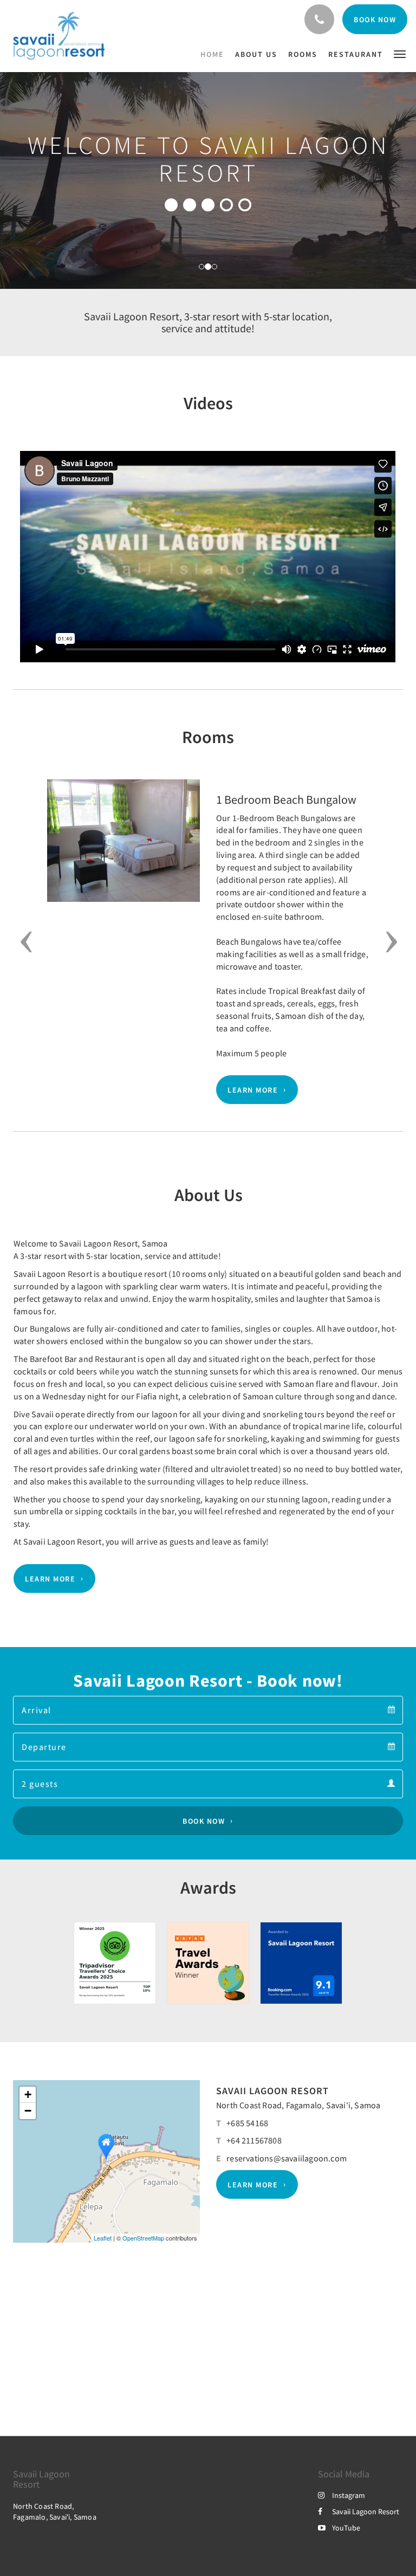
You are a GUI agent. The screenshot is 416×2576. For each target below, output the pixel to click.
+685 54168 (247, 2123)
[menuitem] (215, 54)
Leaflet (103, 2238)
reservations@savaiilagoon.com (287, 2158)
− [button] (28, 2111)
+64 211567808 (254, 2140)
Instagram (349, 2495)
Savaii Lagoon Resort (366, 2512)
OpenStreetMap (143, 2238)
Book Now (204, 1821)
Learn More (253, 1090)
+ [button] (28, 2094)
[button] (400, 53)
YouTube (346, 2528)
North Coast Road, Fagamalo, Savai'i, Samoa (298, 2105)
